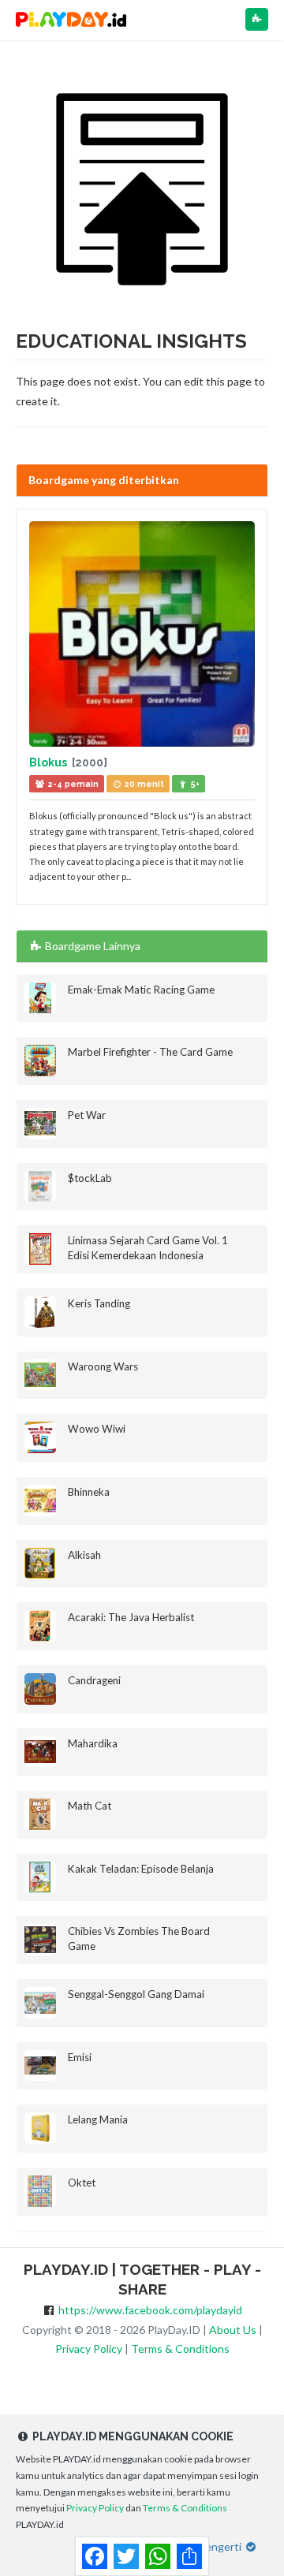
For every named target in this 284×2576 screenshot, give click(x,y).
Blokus (49, 762)
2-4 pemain (72, 784)
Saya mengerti (207, 2546)
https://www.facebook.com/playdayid (150, 2310)
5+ (194, 784)
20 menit (143, 784)
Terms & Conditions (180, 2349)
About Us (233, 2330)
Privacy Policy (89, 2349)
